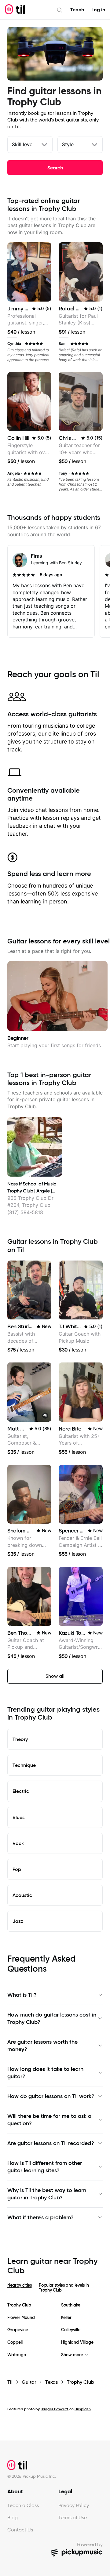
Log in (98, 10)
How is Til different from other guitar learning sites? (45, 2167)
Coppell (15, 2342)
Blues (18, 1817)
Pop (17, 1869)
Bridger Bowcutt (55, 2409)
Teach (77, 10)
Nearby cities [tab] (19, 2285)
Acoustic (22, 1895)
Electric (21, 1791)
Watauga (17, 2355)
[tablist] (55, 2289)
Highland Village (77, 2342)
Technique (24, 1765)
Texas (51, 2382)
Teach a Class (23, 2505)
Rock (18, 1843)
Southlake (71, 2305)
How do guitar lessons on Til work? (51, 2096)
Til (10, 2382)
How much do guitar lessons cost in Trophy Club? (52, 2018)
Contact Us (20, 2530)
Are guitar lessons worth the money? (42, 2046)
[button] (45, 1416)
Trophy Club (19, 2305)
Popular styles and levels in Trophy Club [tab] (64, 2288)
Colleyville (71, 2330)
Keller (66, 2318)
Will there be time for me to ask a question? (49, 2120)
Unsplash (83, 2409)
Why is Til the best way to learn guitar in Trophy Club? (47, 2194)
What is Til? (22, 1995)
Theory (20, 1739)
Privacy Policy (74, 2505)
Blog (13, 2518)
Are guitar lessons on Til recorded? (51, 2143)
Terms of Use (73, 2518)
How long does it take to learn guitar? (45, 2073)
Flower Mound (21, 2318)
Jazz (18, 1921)
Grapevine (18, 2330)
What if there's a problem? (40, 2217)
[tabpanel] (55, 2330)
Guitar (29, 2382)
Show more (72, 2355)
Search (55, 168)
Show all (55, 1676)
